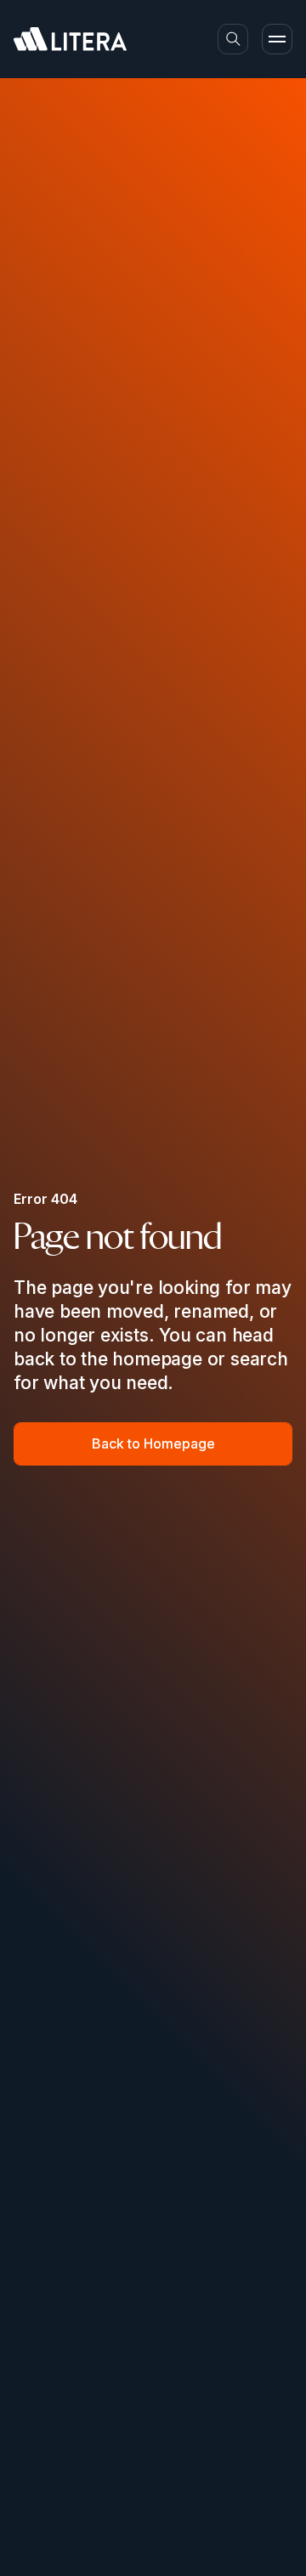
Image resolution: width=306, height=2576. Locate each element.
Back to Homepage (153, 1443)
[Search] (233, 39)
